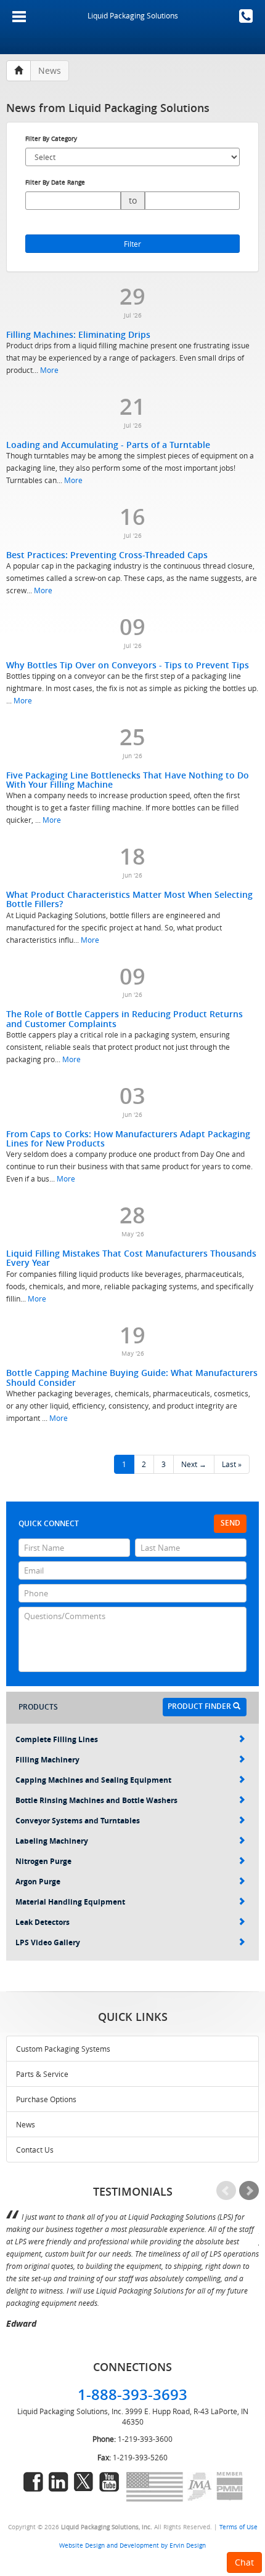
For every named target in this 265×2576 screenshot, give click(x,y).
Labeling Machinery (52, 1841)
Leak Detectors (43, 1922)
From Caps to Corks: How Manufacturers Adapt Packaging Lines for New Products (128, 1138)
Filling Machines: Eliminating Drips (78, 334)
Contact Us (35, 2150)
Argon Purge (38, 1882)
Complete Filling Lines (57, 1739)
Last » (232, 1464)
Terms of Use (238, 2527)
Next (249, 2191)
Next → (194, 1464)
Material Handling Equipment (70, 1902)
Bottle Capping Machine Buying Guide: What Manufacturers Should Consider (132, 1377)
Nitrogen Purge (43, 1861)
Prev (226, 2191)
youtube (109, 2482)
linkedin (59, 2482)
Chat (244, 2562)
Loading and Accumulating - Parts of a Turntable (108, 445)
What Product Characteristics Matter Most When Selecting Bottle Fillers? (129, 899)
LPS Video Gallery (48, 1942)
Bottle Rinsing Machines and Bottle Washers (96, 1800)
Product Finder (200, 1706)
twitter (84, 2482)
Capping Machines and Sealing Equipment (93, 1780)
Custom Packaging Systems (63, 2049)
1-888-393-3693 (246, 16)
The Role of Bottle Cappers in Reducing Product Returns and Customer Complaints (124, 1018)
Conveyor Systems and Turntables (78, 1821)
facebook (33, 2482)
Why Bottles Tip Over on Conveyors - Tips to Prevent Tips (128, 665)
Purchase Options (46, 2099)
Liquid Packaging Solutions (133, 15)
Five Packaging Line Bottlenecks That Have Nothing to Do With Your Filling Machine (128, 780)
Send (230, 1523)
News (26, 2124)
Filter (132, 244)
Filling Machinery (47, 1760)
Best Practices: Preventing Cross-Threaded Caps (107, 555)
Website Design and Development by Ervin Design (132, 2545)
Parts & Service (42, 2074)
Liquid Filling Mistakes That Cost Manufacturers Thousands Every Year (131, 1258)
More (49, 370)
